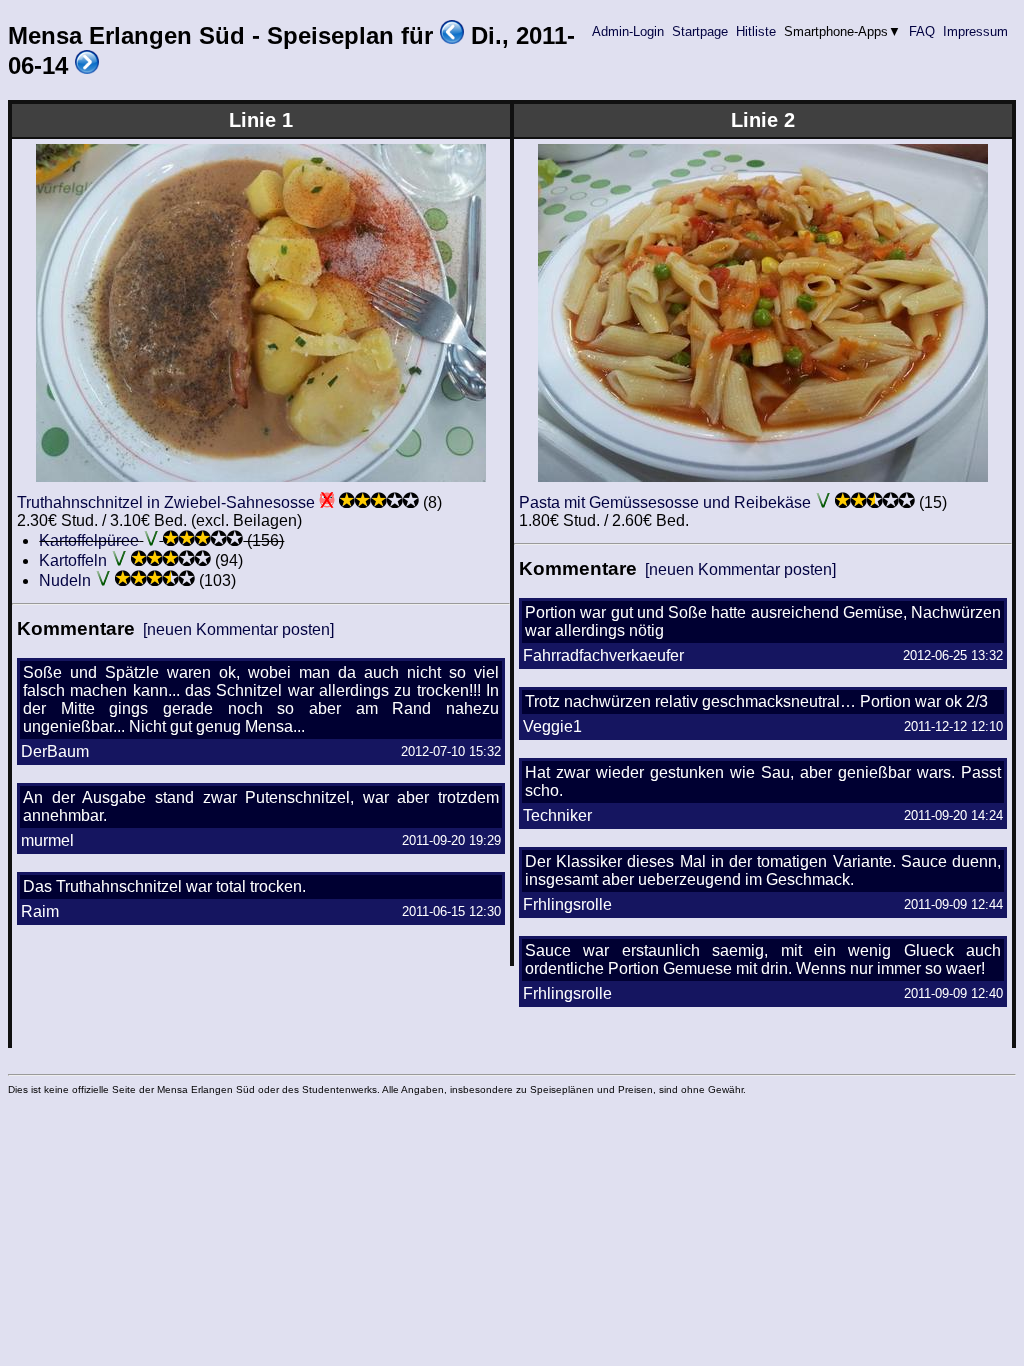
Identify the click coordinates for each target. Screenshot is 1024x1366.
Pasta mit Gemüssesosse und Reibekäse (665, 502)
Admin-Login (628, 31)
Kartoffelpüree (89, 540)
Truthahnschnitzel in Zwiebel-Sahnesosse (166, 502)
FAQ (922, 31)
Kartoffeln (73, 560)
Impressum (975, 31)
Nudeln (65, 580)
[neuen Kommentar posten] (238, 629)
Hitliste (756, 31)
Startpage (700, 31)
